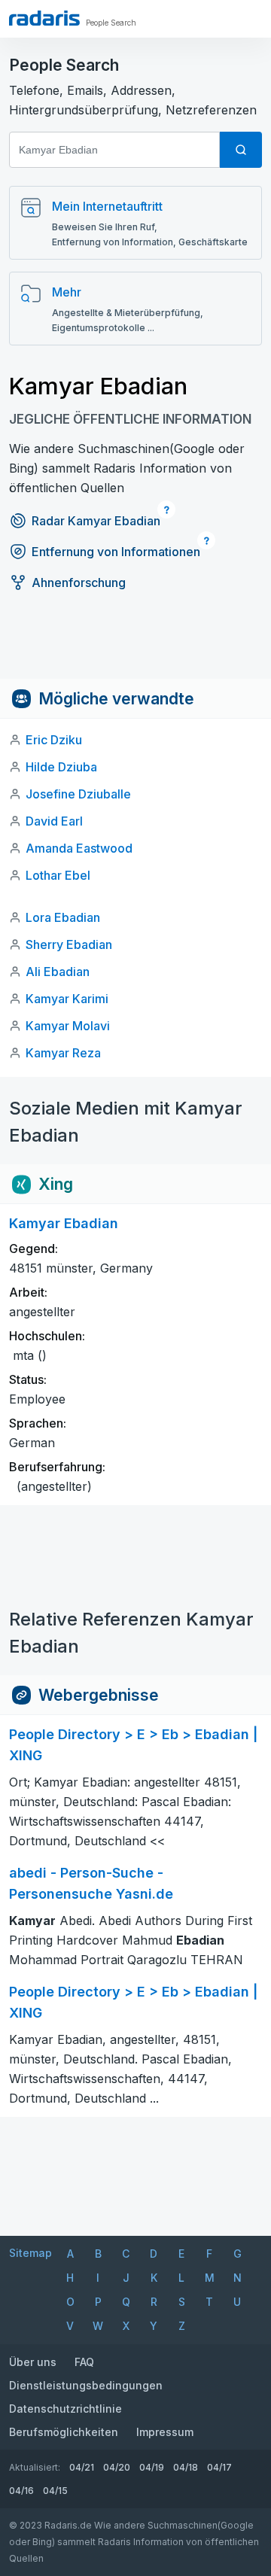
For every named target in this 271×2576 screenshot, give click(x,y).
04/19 (152, 2467)
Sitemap (30, 2253)
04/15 (55, 2491)
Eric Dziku (54, 740)
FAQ (84, 2362)
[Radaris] (44, 18)
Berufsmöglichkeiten (64, 2432)
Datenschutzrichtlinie (65, 2409)
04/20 (117, 2467)
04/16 (21, 2491)
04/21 (82, 2467)
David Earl (54, 821)
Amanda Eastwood (79, 848)
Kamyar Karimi (67, 999)
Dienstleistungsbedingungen (86, 2385)
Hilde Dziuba (61, 767)
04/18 (186, 2467)
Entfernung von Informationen (116, 552)
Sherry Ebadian (69, 944)
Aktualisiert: (35, 2467)
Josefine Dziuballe (78, 794)
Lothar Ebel (58, 875)
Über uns (33, 2362)
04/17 (219, 2467)
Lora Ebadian (63, 917)
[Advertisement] (135, 645)
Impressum (165, 2432)
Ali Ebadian (58, 972)
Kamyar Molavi (68, 1026)
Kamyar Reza (63, 1053)
